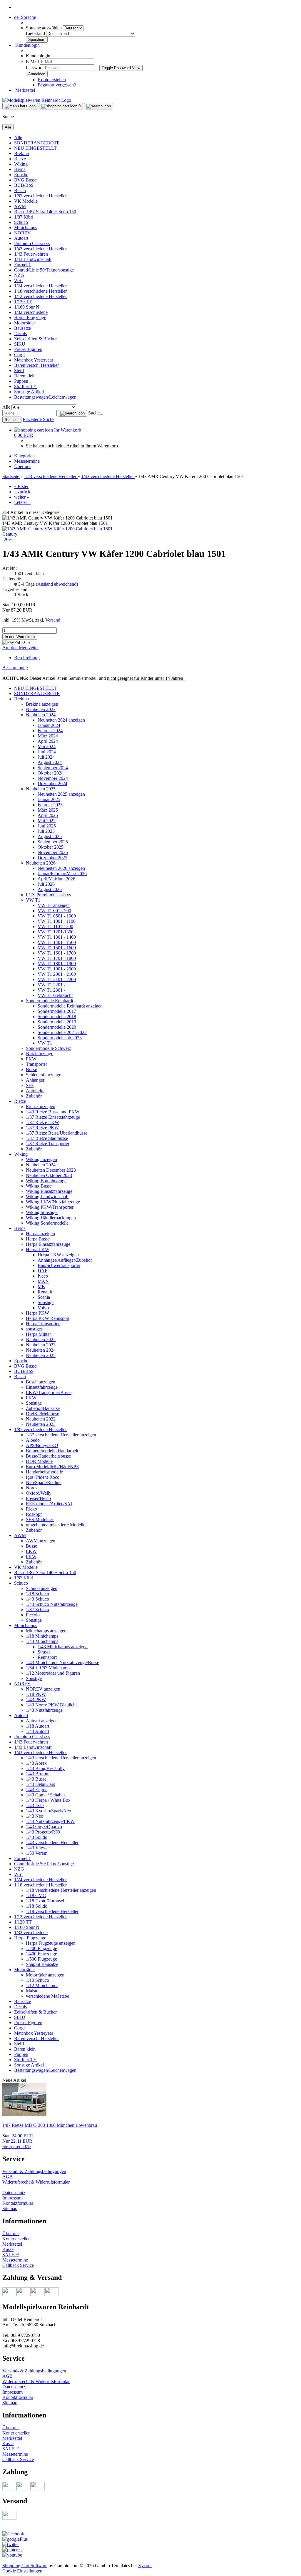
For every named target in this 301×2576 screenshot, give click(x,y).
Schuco (21, 222)
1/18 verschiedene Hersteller (52, 1911)
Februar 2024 (50, 731)
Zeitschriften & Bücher (35, 339)
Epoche (21, 175)
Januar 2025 (49, 799)
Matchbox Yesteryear (34, 360)
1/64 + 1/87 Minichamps (49, 1668)
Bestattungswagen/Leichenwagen (45, 397)
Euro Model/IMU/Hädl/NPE (52, 1467)
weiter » (22, 497)
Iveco (43, 1276)
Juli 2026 (46, 884)
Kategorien (24, 456)
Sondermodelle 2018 (57, 1016)
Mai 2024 (47, 746)
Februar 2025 (50, 805)
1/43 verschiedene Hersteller (40, 249)
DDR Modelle (39, 1461)
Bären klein (25, 376)
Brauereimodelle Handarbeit (52, 1451)
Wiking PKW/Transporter (50, 1207)
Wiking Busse (39, 1186)
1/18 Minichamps (42, 1636)
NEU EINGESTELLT (35, 148)
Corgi (19, 355)
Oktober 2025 (51, 847)
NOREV (22, 233)
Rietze (20, 159)
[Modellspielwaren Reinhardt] (37, 100)
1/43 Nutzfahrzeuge (44, 1710)
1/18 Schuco (37, 1594)
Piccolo (33, 1615)
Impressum (12, 2198)
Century (10, 534)
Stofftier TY (25, 386)
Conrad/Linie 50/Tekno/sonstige (44, 270)
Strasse (44, 1652)
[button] (25, 17)
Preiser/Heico (38, 1498)
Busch (20, 190)
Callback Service (18, 2265)
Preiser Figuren (28, 349)
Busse (31, 1069)
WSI (18, 280)
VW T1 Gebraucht (55, 995)
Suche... (96, 413)
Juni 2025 (47, 826)
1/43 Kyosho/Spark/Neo (49, 1811)
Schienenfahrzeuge (44, 1075)
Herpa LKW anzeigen (58, 1255)
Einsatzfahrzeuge (42, 1387)
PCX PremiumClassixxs (48, 895)
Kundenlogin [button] (27, 45)
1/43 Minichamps (42, 1641)
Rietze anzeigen (41, 1107)
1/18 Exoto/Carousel (45, 1901)
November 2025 (53, 852)
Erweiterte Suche (39, 419)
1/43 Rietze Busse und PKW (53, 1112)
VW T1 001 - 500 (54, 911)
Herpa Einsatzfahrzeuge (48, 1244)
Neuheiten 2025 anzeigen (61, 794)
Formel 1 (22, 265)
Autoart (21, 238)
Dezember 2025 (52, 858)
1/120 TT (23, 302)
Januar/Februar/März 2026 (62, 874)
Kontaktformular (18, 2203)
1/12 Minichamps (42, 1985)
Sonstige (46, 1302)
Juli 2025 (46, 831)
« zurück (22, 492)
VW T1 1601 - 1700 (57, 953)
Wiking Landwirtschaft (47, 1197)
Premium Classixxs (32, 243)
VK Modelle (26, 201)
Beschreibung (27, 658)
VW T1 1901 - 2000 (57, 969)
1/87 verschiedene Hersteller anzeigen (61, 1435)
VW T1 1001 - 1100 (57, 921)
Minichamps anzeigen (46, 1631)
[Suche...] (72, 413)
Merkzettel (25, 90)
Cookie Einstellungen (22, 2571)
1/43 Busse (36, 1779)
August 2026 (50, 889)
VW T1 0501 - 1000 (57, 916)
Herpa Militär (38, 1334)
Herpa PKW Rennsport (48, 1318)
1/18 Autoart (37, 1726)
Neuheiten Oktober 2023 (49, 1175)
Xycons (145, 2566)
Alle (18, 138)
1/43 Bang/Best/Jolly (45, 1768)
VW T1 (33, 900)
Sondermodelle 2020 (57, 1027)
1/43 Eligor (36, 1790)
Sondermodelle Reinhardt (50, 1001)
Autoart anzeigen (42, 1721)
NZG (19, 275)
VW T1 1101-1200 (55, 926)
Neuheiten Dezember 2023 (51, 1170)
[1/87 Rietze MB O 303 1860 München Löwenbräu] (24, 2115)
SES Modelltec (40, 1520)
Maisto (32, 1991)
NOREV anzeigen (43, 1689)
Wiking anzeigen (41, 1159)
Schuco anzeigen (42, 1588)
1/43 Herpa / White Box (48, 1800)
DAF (42, 1271)
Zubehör (34, 1096)
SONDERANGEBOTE (37, 143)
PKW (31, 1059)
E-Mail (32, 61)
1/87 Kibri (24, 217)
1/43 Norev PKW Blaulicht (51, 1705)
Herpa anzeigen (40, 1234)
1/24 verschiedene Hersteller (40, 286)
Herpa (20, 169)
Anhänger (35, 1080)
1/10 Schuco (37, 1980)
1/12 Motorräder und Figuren (53, 1673)
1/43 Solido (37, 1837)
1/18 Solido (37, 1906)
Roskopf (34, 1514)
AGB (7, 2177)
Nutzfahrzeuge (40, 1054)
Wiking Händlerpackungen (51, 1218)
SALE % (11, 2255)
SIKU (20, 344)
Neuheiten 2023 (41, 709)
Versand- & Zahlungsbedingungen (34, 2171)
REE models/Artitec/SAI (49, 1504)
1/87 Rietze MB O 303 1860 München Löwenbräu (50, 2125)
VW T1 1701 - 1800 (57, 958)
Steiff (19, 371)
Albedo (33, 1440)
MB (41, 1287)
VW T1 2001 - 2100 (57, 974)
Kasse (8, 2249)
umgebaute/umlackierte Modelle (56, 1525)
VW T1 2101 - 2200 (57, 979)
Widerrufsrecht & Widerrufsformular (36, 2182)
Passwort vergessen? (57, 85)
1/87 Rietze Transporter (48, 1144)
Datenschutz (14, 2193)
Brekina (21, 153)
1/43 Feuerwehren (31, 254)
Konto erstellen (52, 80)
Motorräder (25, 323)
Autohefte (35, 1091)
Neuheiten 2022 (41, 1339)
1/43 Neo (35, 1816)
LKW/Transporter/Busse (49, 1392)
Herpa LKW (38, 1249)
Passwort (34, 68)
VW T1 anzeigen (54, 905)
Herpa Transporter (43, 1324)
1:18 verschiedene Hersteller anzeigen (61, 1890)
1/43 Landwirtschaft (33, 259)
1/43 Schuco (37, 1599)
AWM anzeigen (41, 1541)
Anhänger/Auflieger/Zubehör (65, 1260)
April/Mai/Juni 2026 (56, 879)
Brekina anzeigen (42, 704)
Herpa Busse (38, 1239)
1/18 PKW (36, 1694)
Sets (30, 1085)
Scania (44, 1297)
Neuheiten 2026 (41, 863)
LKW (31, 1551)
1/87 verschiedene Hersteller (40, 196)
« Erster (21, 486)
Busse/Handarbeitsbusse (48, 1456)
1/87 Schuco (37, 1610)
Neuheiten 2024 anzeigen (61, 720)
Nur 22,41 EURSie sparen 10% (18, 2141)
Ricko (31, 1509)
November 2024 (53, 778)
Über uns (23, 466)
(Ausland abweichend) (57, 584)
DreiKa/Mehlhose (42, 1414)
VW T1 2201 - (51, 985)
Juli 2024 (46, 757)
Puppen (21, 381)
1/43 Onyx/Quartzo (44, 1827)
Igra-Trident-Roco (43, 1477)
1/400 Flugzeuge (41, 1954)
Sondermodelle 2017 (57, 1011)
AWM (20, 206)
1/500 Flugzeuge (41, 1959)
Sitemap (10, 2208)
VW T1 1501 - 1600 (57, 948)
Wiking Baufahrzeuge (46, 1181)
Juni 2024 (47, 752)
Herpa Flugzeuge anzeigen (51, 1943)
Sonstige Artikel (29, 392)
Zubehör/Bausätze (43, 1408)
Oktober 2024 (51, 773)
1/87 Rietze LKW (42, 1122)
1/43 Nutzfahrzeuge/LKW (50, 1821)
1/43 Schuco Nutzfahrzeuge (52, 1604)
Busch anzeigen (41, 1382)
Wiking (21, 164)
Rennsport (47, 1657)
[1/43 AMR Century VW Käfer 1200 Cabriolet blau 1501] (57, 529)
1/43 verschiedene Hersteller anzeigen (61, 1758)
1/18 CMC (36, 1895)
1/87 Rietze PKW (42, 1128)
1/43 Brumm (38, 1774)
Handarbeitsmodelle (44, 1472)
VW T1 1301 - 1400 (57, 937)
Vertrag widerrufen (21, 2187)
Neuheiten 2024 (41, 715)
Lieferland (36, 33)
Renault (45, 1292)
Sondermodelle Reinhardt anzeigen (70, 1006)
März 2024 (48, 736)
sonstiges (34, 1329)
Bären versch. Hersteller (36, 365)
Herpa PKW (37, 1313)
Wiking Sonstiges (42, 1212)
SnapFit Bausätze (42, 1964)
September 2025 (53, 842)
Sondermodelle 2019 (57, 1022)
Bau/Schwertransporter (59, 1265)
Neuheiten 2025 (41, 789)
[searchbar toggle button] (99, 106)
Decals (20, 333)
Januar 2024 (49, 725)
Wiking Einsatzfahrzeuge (49, 1191)
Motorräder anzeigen (45, 1975)
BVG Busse (25, 180)
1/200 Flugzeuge (41, 1948)
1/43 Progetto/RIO (43, 1832)
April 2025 (48, 815)
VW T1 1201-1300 (56, 932)
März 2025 (48, 810)
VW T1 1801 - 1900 (57, 964)
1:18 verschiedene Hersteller (40, 291)
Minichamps (26, 228)
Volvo (43, 1308)
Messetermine (27, 461)
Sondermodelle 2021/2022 (62, 1032)
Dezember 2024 (52, 784)
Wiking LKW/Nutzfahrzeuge (53, 1202)
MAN (43, 1281)
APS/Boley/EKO (42, 1445)
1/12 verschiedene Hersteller (40, 296)
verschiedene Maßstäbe (47, 1996)
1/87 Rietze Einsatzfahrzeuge (53, 1117)
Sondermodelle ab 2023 (60, 1038)
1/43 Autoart (37, 1731)
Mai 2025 (47, 821)
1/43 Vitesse (37, 1848)
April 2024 (48, 741)
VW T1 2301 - (51, 990)
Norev (32, 1488)
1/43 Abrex (36, 1763)
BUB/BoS (24, 185)
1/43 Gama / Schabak (46, 1795)
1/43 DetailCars (40, 1784)
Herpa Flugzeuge (30, 318)
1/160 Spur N (27, 307)
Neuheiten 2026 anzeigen (61, 868)
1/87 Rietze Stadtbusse (47, 1138)
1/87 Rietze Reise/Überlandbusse (57, 1133)
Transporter (36, 1064)
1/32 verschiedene (31, 312)
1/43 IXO (35, 1805)
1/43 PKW (36, 1700)
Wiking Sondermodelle (47, 1223)
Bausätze (22, 328)
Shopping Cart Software (25, 2566)
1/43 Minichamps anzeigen (63, 1647)
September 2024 (53, 768)
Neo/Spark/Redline (44, 1482)
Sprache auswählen (44, 28)
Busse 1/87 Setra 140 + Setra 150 (45, 212)
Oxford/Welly (39, 1493)
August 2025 (50, 836)
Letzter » (22, 502)
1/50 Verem (37, 1853)
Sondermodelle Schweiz (48, 1048)
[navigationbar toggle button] (20, 106)
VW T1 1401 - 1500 (57, 942)
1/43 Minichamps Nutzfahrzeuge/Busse (62, 1662)
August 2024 (50, 762)
